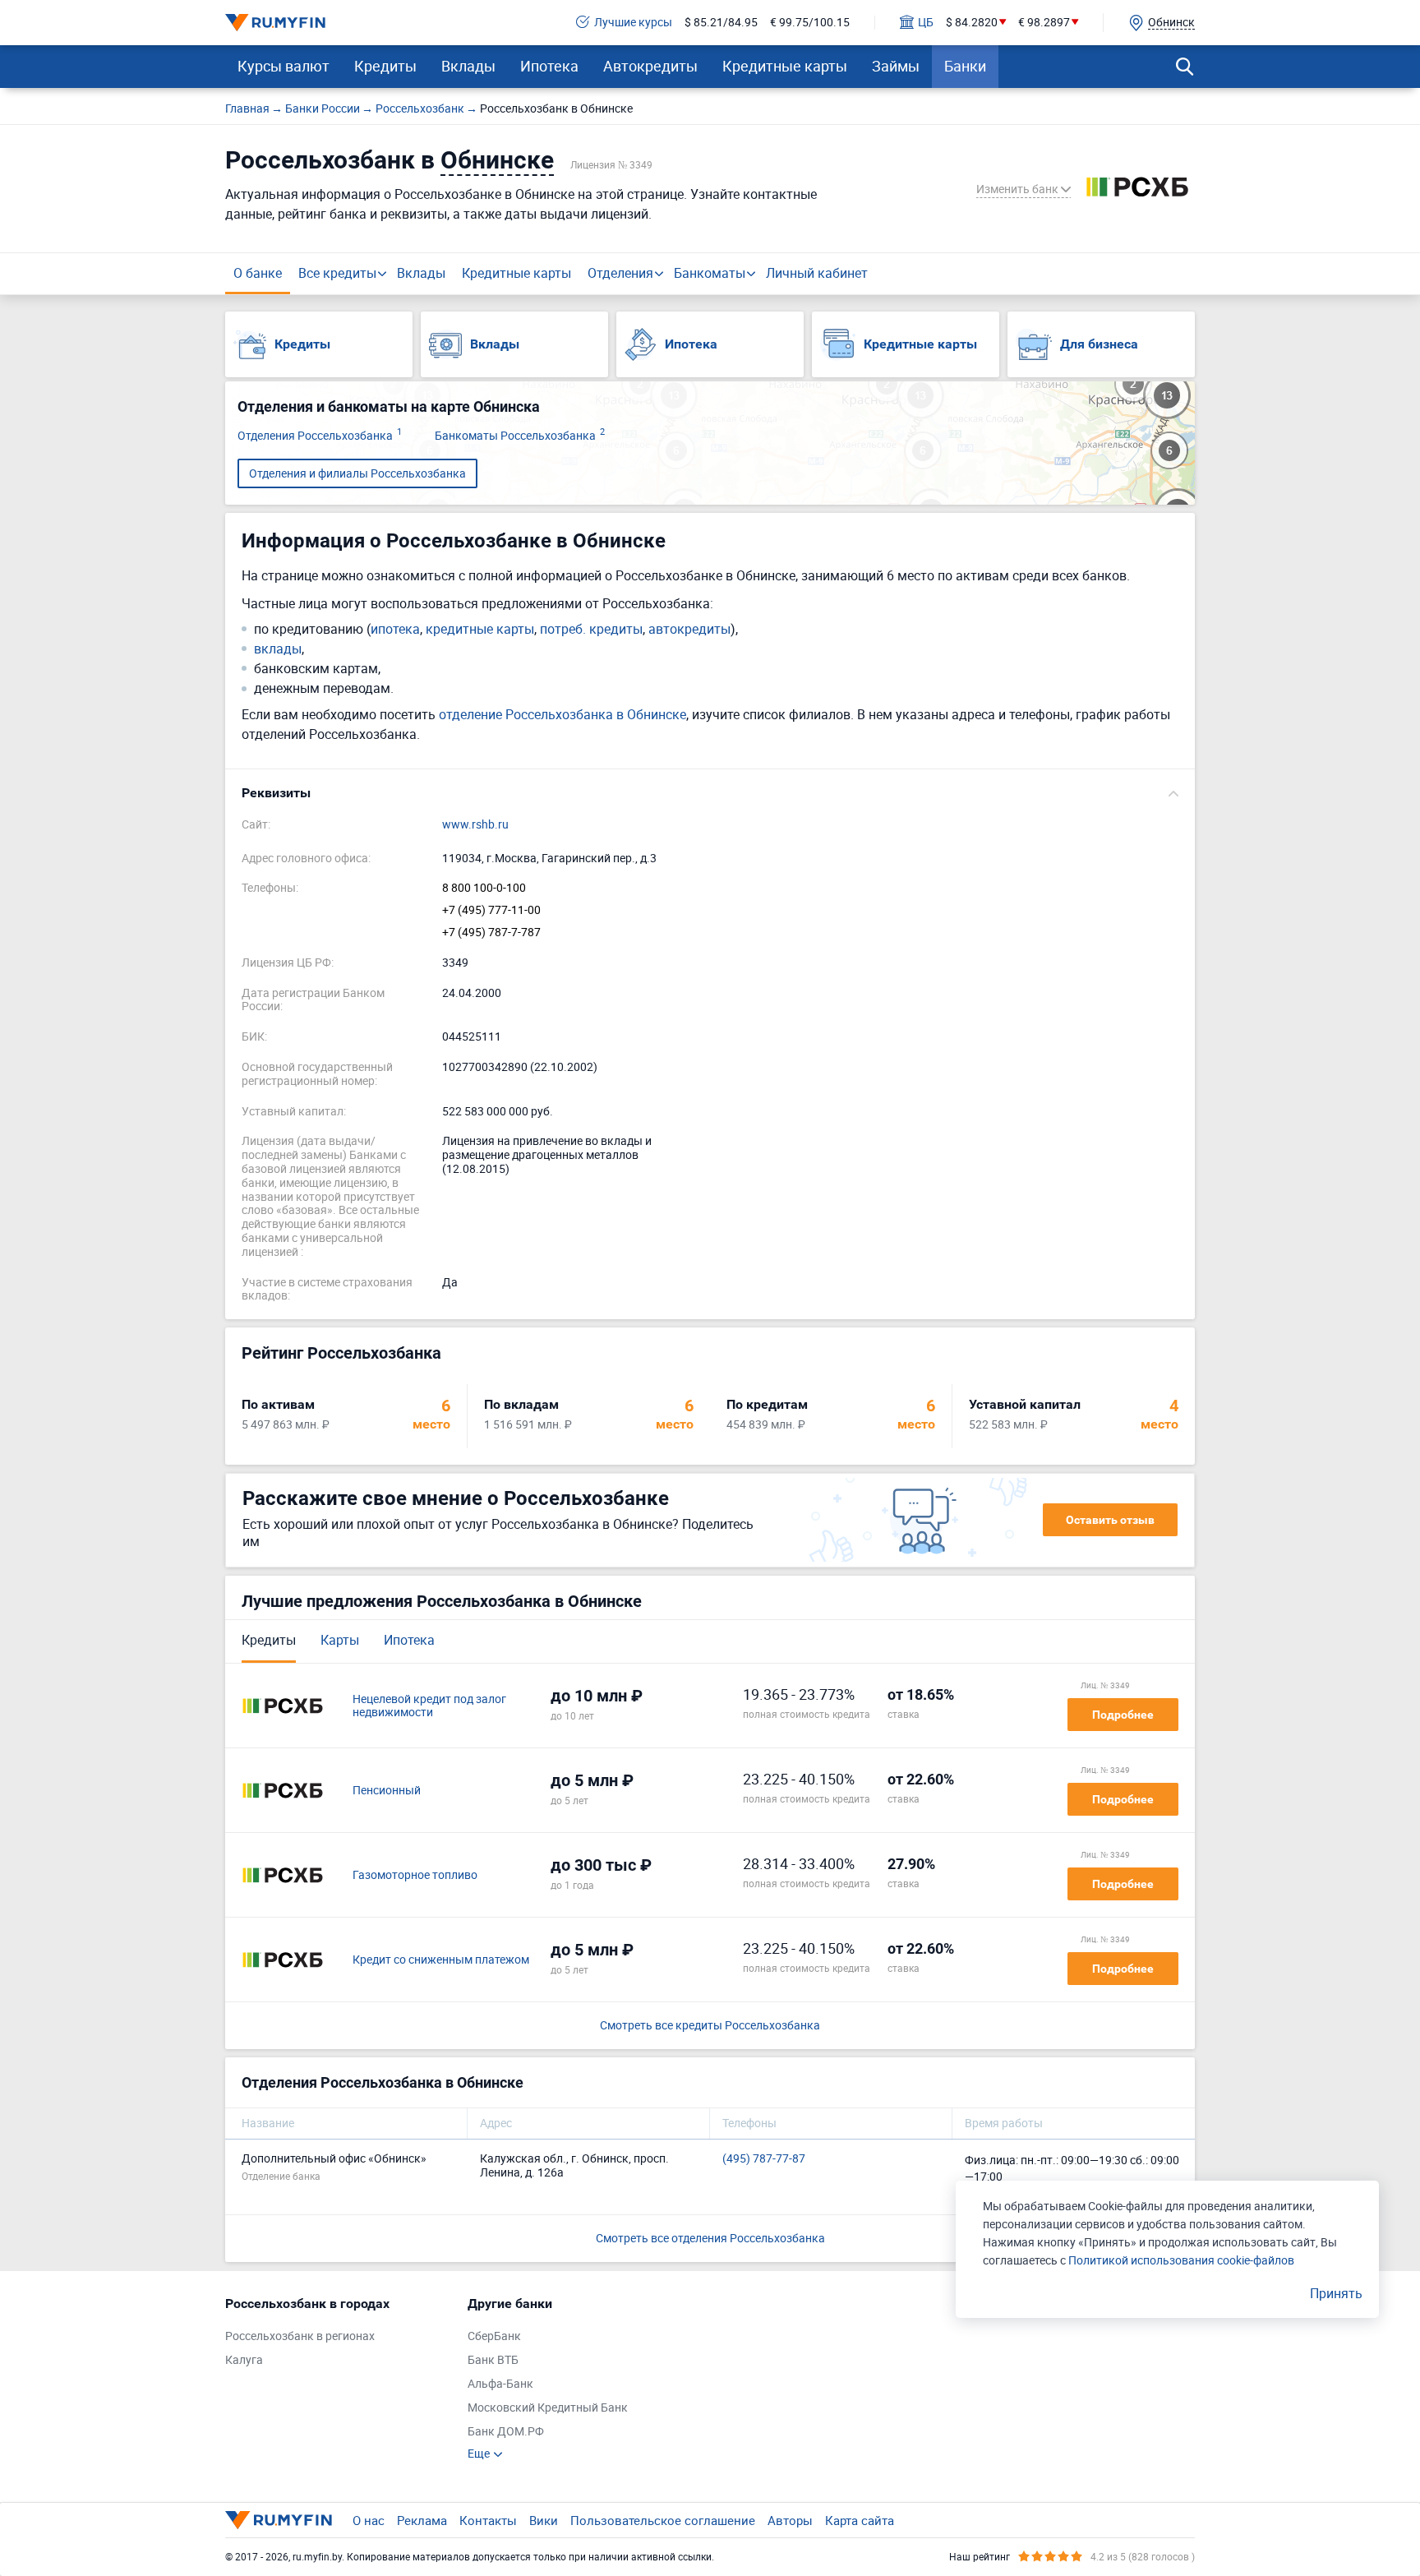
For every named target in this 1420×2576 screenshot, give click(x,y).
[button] (710, 793)
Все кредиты (337, 273)
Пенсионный (387, 1791)
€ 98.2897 (1044, 23)
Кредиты (385, 66)
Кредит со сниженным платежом (441, 1960)
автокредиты (689, 629)
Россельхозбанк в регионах (300, 2336)
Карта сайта (860, 2520)
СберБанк (494, 2336)
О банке (258, 273)
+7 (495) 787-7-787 (491, 933)
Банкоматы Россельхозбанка (520, 436)
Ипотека (549, 66)
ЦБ (926, 23)
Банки (965, 66)
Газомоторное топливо (415, 1875)
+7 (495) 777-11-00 (491, 910)
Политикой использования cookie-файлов (1181, 2260)
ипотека (395, 629)
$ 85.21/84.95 (721, 23)
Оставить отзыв (1110, 1520)
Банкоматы (710, 273)
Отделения (620, 273)
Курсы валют (284, 66)
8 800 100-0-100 (484, 888)
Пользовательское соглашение (663, 2520)
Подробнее (1123, 1715)
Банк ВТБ (493, 2360)
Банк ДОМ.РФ (506, 2432)
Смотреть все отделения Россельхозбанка (710, 2238)
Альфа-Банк (500, 2384)
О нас (369, 2520)
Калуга (244, 2360)
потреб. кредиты (591, 629)
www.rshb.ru (475, 825)
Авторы (790, 2520)
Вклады (468, 66)
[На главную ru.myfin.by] (279, 2520)
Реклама (422, 2520)
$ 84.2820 (972, 23)
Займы (896, 66)
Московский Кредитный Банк (548, 2408)
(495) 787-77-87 (764, 2159)
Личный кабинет (817, 273)
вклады (278, 649)
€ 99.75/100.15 (810, 23)
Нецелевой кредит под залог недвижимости (429, 1706)
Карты (340, 1640)
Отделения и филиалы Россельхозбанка (357, 473)
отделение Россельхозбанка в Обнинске (562, 714)
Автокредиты (650, 66)
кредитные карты (480, 629)
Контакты (488, 2520)
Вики (544, 2520)
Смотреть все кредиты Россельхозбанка (710, 2026)
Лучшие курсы (633, 23)
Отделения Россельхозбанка (320, 436)
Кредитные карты (785, 66)
